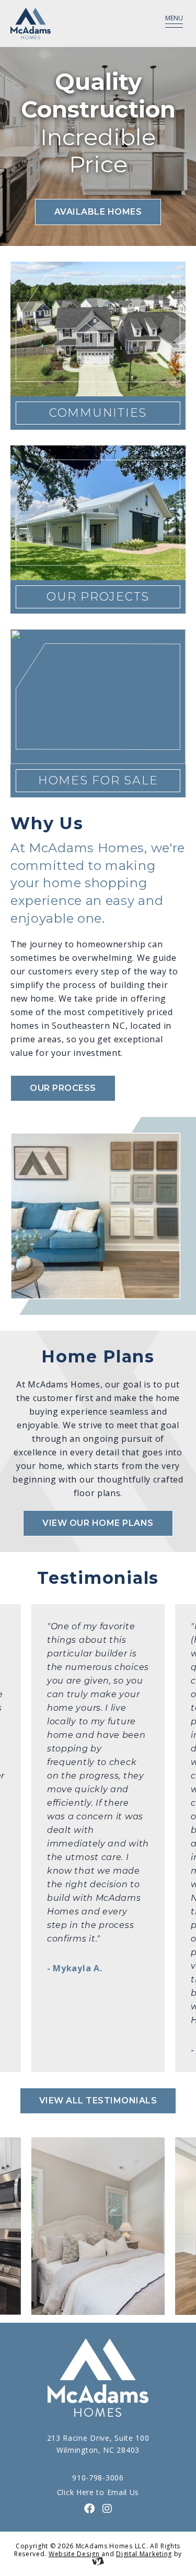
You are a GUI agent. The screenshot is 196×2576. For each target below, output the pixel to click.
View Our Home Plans (98, 1523)
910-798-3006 (98, 2478)
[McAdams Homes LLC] (69, 23)
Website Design (74, 2554)
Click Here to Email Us (98, 2492)
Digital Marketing (144, 2554)
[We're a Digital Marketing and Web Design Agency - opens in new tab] (98, 2562)
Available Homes (98, 212)
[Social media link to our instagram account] (107, 2509)
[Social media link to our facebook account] (90, 2509)
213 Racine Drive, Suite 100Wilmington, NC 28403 (98, 2444)
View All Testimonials (98, 2101)
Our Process (63, 1088)
